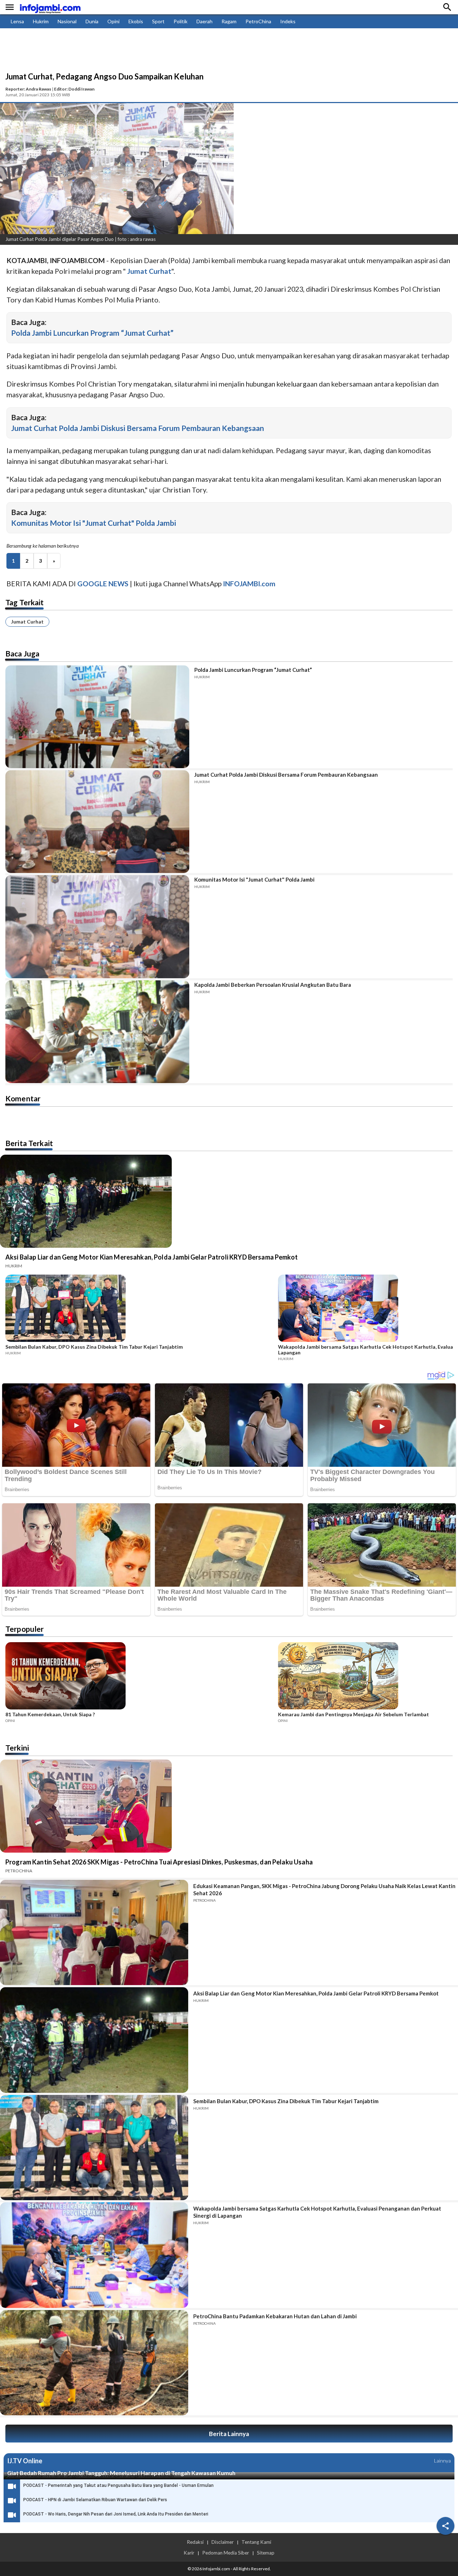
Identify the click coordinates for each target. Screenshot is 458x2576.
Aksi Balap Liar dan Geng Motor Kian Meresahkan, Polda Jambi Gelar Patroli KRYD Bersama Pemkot (152, 1257)
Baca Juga (22, 653)
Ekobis (136, 21)
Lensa (17, 21)
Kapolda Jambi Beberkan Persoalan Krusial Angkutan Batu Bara (273, 985)
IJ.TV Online (25, 2461)
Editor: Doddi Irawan (74, 89)
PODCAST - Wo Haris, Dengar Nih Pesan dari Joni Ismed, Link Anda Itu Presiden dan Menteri (116, 2514)
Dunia (92, 21)
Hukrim (41, 21)
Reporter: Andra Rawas (28, 89)
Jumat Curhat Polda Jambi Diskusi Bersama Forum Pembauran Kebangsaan (138, 428)
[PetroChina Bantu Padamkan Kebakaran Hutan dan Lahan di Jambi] (94, 2363)
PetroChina (258, 21)
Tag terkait (25, 602)
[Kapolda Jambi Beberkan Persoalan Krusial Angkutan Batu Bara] (97, 1032)
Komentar (23, 1098)
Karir (189, 2553)
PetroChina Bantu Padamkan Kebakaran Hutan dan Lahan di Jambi (275, 2316)
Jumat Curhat (27, 622)
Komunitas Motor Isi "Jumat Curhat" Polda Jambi (94, 523)
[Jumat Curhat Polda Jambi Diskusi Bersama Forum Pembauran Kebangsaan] (97, 822)
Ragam (229, 21)
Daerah (204, 21)
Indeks (288, 21)
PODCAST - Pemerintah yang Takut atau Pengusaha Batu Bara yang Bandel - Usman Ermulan (118, 2485)
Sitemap (266, 2553)
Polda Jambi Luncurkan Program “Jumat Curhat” (92, 333)
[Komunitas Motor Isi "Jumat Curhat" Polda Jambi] (97, 926)
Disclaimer (223, 2542)
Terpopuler (25, 1629)
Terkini (17, 1748)
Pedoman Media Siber (226, 2553)
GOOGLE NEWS (103, 584)
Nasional (67, 21)
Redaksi (195, 2542)
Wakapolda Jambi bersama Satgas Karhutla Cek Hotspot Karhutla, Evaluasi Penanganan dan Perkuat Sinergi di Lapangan (317, 2212)
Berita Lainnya (229, 2434)
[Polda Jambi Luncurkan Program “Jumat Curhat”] (97, 717)
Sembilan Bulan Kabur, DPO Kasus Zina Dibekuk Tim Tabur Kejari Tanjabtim (94, 1347)
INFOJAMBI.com (249, 584)
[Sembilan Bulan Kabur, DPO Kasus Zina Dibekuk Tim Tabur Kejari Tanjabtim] (140, 1309)
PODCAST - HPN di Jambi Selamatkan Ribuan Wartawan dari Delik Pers (95, 2500)
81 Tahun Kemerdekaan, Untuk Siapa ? (50, 1714)
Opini (113, 21)
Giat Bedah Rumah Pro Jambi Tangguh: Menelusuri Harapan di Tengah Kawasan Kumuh (121, 2473)
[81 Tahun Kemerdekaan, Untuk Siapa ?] (140, 1677)
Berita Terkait (29, 1143)
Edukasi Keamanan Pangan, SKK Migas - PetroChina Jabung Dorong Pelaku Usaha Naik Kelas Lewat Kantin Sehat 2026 (324, 1889)
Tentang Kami (256, 2542)
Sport (158, 21)
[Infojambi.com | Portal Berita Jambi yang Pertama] (50, 7)
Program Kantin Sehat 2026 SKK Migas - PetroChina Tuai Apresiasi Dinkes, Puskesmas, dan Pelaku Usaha (159, 1862)
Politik (181, 21)
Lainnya (442, 2461)
